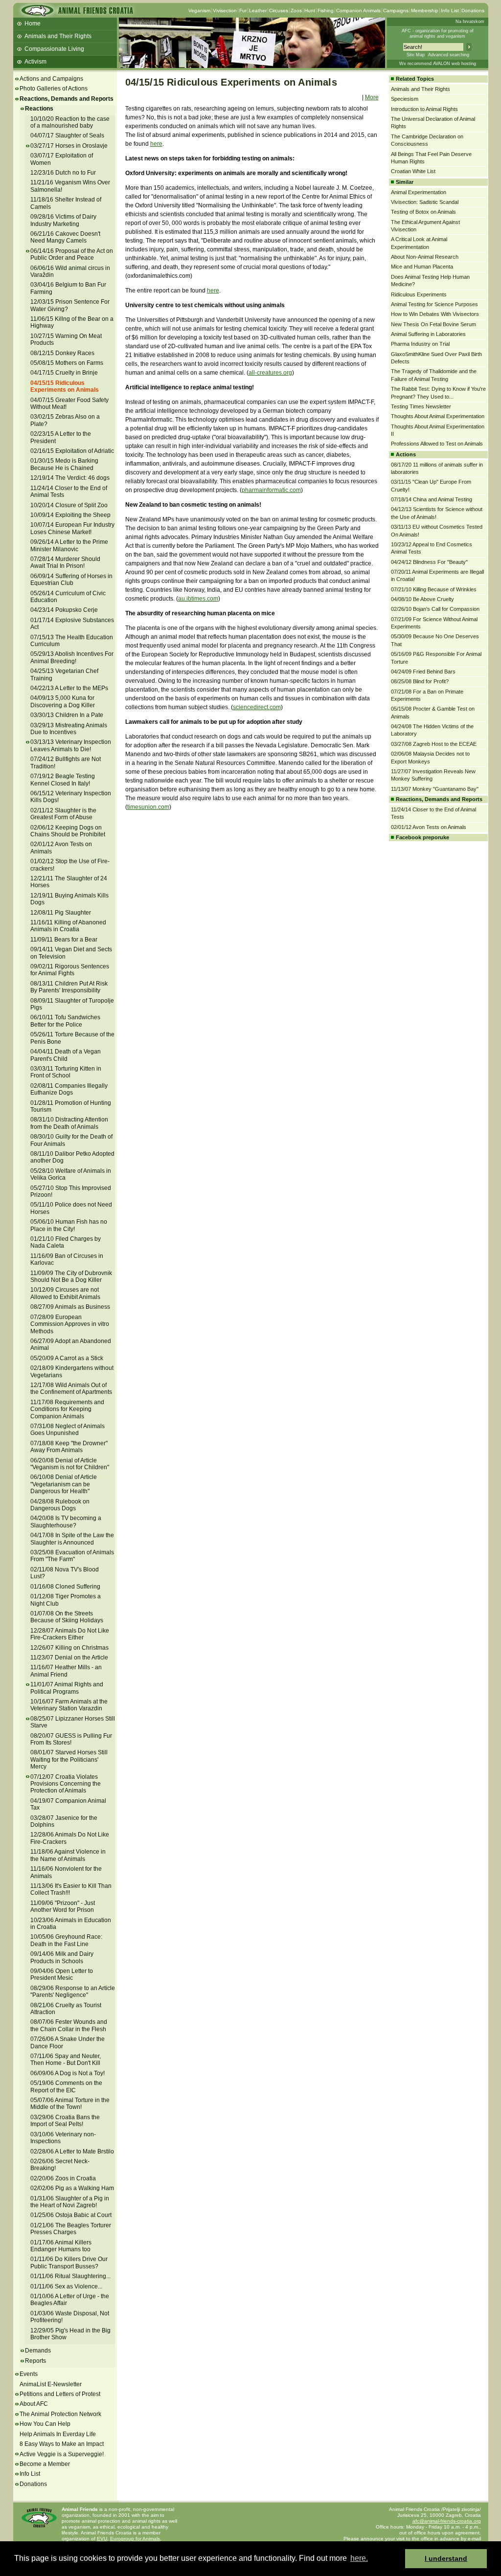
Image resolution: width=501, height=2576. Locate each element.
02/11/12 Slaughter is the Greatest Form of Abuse (63, 814)
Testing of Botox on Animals (423, 212)
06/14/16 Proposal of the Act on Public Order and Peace (72, 254)
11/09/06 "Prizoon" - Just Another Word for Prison (63, 1906)
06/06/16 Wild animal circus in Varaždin (70, 271)
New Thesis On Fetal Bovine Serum (433, 324)
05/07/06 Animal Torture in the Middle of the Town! (70, 2104)
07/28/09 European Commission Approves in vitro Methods (70, 1324)
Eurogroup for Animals (135, 2539)
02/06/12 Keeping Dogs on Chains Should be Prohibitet (68, 831)
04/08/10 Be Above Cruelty (422, 599)
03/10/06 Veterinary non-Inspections (63, 2138)
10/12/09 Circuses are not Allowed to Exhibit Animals (65, 1293)
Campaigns (396, 11)
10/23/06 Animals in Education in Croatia (71, 1924)
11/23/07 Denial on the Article (69, 1658)
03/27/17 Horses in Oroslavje (69, 146)
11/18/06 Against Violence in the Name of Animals (68, 1855)
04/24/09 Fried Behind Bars (423, 672)
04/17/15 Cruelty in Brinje (64, 373)
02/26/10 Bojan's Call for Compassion (435, 609)
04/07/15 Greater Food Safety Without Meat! (69, 403)
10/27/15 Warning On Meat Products (66, 339)
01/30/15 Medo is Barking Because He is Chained (64, 464)
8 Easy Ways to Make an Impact (62, 2444)
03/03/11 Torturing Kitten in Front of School (66, 1072)
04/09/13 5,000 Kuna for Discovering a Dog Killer (63, 701)
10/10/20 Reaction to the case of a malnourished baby (70, 122)
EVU (102, 2539)
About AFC (34, 2404)
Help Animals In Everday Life (58, 2434)
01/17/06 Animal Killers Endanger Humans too (61, 2246)
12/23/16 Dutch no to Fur (63, 173)
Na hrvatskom (470, 22)
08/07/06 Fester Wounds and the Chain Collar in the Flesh (69, 2025)
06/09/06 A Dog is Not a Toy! (68, 2073)
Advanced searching (449, 55)
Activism (35, 62)
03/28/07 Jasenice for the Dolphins (64, 1821)
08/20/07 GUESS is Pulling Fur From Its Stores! (71, 1739)
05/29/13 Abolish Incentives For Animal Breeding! (72, 657)
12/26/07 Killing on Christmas (69, 1648)
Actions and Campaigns (51, 79)
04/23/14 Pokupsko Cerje (64, 610)
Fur (243, 11)
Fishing (326, 11)
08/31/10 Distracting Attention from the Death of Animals (69, 1123)
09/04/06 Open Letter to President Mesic (62, 1974)
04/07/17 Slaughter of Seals (67, 135)
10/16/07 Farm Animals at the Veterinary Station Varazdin (69, 1705)
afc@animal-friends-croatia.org (447, 2521)
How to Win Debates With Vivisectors (435, 314)
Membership (425, 11)
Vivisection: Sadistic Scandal (425, 202)
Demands (38, 2351)
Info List (450, 11)
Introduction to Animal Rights (424, 109)
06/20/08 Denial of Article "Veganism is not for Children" (70, 1464)
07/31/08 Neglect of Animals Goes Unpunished (68, 1430)
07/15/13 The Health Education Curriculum (72, 641)
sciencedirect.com (257, 707)
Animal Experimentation (419, 192)
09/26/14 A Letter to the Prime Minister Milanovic (69, 545)
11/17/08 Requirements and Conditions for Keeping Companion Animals (67, 1409)
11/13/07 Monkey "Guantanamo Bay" (435, 789)
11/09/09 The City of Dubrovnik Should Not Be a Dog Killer (71, 1277)
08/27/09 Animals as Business (70, 1307)
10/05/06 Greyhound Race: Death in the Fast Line (66, 1940)
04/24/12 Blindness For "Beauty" (429, 562)
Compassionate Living (54, 49)
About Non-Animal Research (425, 257)
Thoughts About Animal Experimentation (438, 416)
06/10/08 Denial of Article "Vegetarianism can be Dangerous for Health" (64, 1484)
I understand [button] (446, 2558)
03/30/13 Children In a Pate (67, 715)
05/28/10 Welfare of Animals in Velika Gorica (71, 1174)
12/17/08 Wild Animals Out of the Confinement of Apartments (71, 1389)
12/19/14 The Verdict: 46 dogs (70, 478)
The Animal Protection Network (60, 2414)
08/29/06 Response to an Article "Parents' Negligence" (73, 1992)
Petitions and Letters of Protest (60, 2394)
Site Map (416, 55)
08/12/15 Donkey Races (62, 353)
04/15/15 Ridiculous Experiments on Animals (65, 386)
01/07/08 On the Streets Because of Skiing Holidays (67, 1617)
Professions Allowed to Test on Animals (437, 444)
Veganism (199, 11)
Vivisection (225, 11)
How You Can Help (45, 2424)
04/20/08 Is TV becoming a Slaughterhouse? (66, 1522)
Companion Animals (358, 11)
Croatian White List (413, 171)
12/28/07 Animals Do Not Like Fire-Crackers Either (70, 1634)
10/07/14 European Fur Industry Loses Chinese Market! (72, 528)
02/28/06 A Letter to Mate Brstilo (72, 2151)
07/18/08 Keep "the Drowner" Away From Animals (69, 1447)
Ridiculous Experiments (419, 294)
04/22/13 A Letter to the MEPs (69, 688)
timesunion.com (148, 807)
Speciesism (405, 99)
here (156, 144)
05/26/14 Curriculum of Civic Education (68, 597)
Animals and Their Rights (58, 36)
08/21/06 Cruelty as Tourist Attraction (66, 2009)
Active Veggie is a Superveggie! (62, 2454)
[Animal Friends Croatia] (76, 13)
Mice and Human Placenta (422, 267)
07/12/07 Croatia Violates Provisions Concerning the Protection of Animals (66, 1784)
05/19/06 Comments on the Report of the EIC (66, 2086)
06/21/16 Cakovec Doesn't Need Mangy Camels (65, 237)
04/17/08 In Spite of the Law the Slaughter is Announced (72, 1539)
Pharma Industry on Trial (420, 344)
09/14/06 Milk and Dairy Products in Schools (62, 1957)
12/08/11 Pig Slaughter (61, 913)
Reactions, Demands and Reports (67, 99)
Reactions (39, 109)
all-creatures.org (270, 373)
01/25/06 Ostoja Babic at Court (71, 2215)
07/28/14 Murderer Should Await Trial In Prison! (65, 562)
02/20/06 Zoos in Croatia (63, 2178)
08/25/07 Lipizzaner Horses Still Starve (73, 1722)
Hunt (310, 11)
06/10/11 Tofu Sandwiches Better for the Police (65, 1021)
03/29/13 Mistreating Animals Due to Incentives (69, 729)
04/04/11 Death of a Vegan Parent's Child (66, 1055)
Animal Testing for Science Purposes (434, 304)
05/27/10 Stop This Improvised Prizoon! (71, 1191)
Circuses (279, 11)
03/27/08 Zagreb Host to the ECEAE (434, 744)
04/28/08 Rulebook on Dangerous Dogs (60, 1505)
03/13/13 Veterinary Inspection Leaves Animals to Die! (71, 745)
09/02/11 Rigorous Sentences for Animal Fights (70, 970)
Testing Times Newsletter (421, 406)
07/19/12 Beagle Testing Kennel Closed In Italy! (63, 780)
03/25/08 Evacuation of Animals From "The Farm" (72, 1556)
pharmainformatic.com (271, 490)
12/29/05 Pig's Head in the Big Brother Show (70, 2334)
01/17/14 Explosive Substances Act (72, 624)
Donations (473, 11)
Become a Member (45, 2464)
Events (29, 2374)
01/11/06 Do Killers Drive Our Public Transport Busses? (69, 2262)
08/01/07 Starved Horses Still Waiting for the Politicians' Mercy (69, 1759)
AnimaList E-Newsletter (51, 2384)
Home (33, 23)
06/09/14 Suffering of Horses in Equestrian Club (71, 580)
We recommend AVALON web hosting (438, 64)
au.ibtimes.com (198, 599)
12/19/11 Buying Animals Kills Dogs (69, 899)
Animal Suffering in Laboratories (428, 334)
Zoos (296, 11)
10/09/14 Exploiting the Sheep (70, 515)
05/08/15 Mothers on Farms (67, 363)
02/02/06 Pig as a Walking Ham (72, 2188)
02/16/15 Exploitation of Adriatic (72, 451)
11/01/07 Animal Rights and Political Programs (67, 1688)
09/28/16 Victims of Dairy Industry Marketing (63, 220)
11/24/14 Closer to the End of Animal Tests (69, 492)
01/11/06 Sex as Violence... (66, 2286)
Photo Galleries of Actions (54, 89)
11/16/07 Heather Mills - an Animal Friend (66, 1671)
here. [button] (359, 2558)
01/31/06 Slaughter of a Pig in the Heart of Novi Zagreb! (70, 2202)
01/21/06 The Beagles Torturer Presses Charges (71, 2229)
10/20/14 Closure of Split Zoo (69, 505)
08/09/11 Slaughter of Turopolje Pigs (72, 1004)
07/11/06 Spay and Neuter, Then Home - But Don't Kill (66, 2060)
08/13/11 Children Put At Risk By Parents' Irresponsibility (69, 987)
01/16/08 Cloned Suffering (65, 1587)
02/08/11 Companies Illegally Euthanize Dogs (69, 1089)
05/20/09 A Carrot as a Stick (67, 1358)
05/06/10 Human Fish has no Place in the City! (69, 1225)
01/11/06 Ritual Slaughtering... (70, 2276)
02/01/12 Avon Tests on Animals (429, 827)
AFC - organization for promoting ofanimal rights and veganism (438, 34)
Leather (258, 11)
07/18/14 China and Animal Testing (432, 499)
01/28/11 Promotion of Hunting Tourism (71, 1106)
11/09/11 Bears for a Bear (64, 940)
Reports (35, 2361)
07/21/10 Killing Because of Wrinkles (434, 589)
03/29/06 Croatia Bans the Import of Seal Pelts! (65, 2121)
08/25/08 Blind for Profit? (420, 681)
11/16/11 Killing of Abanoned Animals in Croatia (68, 926)
